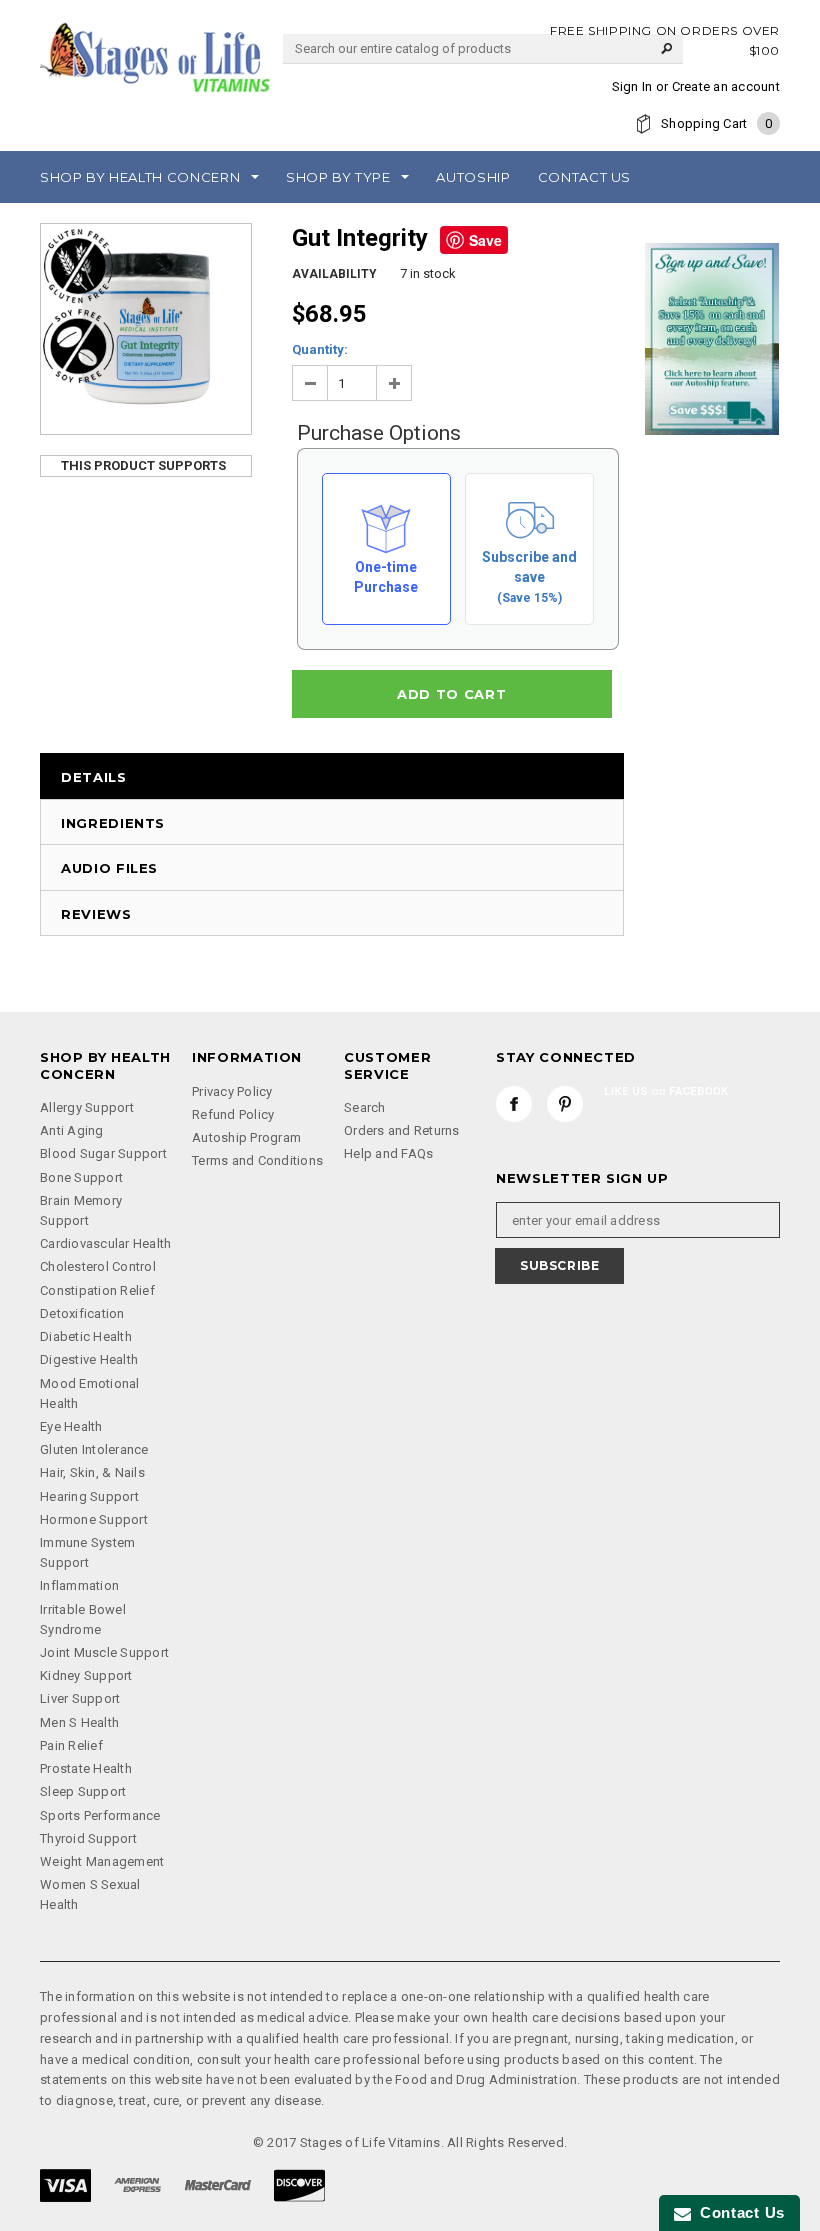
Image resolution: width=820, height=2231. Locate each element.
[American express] (137, 2184)
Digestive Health (89, 1359)
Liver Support (80, 1698)
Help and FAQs (388, 1153)
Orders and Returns (402, 1130)
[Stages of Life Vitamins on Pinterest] (565, 1104)
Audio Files (109, 868)
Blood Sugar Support (103, 1153)
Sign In (632, 86)
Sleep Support (83, 1791)
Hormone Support (94, 1519)
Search (365, 1107)
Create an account (726, 86)
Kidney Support (86, 1675)
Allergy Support (87, 1107)
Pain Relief (71, 1745)
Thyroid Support (88, 1838)
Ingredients (113, 823)
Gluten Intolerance (94, 1449)
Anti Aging (72, 1130)
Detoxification (82, 1313)
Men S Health (79, 1722)
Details (94, 777)
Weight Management (102, 1861)
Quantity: (320, 349)
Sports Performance (100, 1815)
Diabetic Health (86, 1336)
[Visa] (65, 2184)
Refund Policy (233, 1114)
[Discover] (299, 2184)
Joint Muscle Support (104, 1652)
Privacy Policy (232, 1091)
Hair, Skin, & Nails (92, 1472)
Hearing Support (89, 1496)
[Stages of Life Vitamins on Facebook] (514, 1104)
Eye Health (71, 1426)
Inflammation (79, 1585)
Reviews (96, 914)
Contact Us (738, 2212)
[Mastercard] (218, 2184)
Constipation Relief (97, 1290)
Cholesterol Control (98, 1266)
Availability (334, 274)
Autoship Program (246, 1137)
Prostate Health (86, 1768)
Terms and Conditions (257, 1160)
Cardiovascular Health (105, 1243)
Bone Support (81, 1177)
